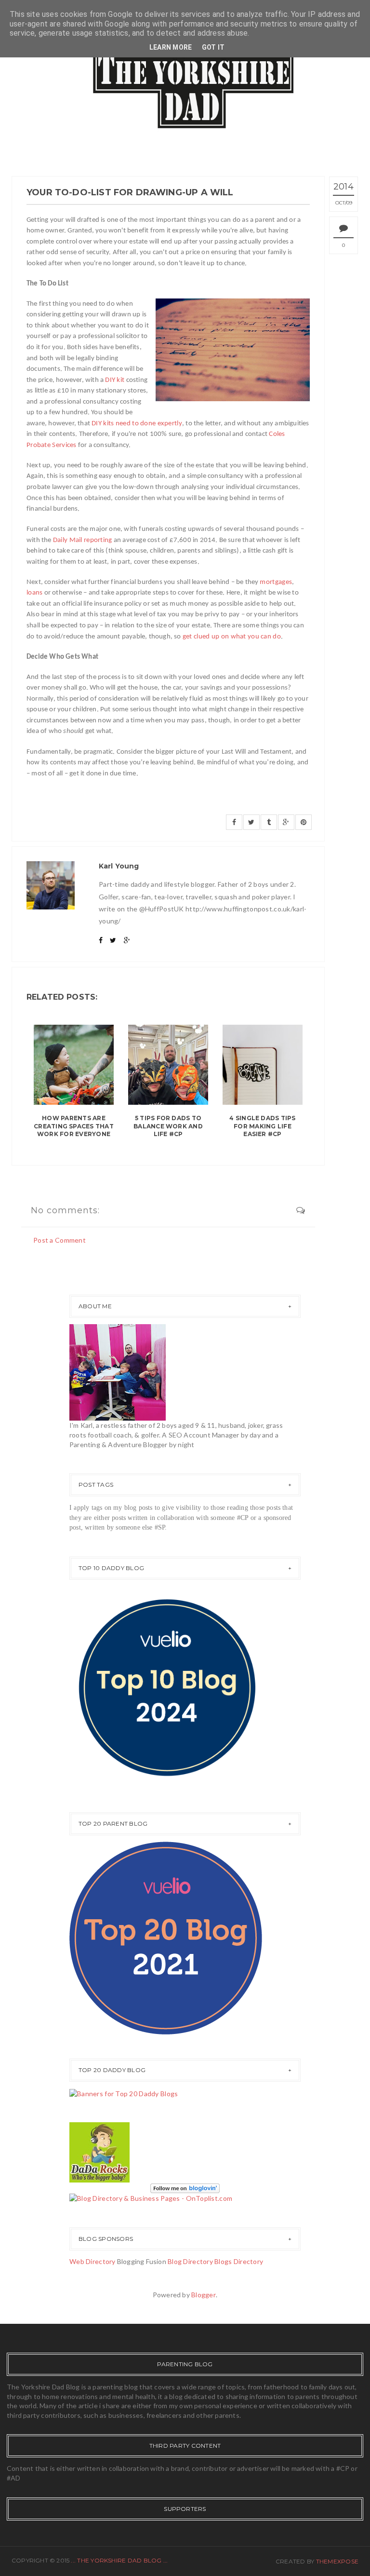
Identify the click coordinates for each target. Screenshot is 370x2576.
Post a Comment (59, 1240)
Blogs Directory (239, 2261)
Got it (213, 47)
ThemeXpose (337, 2561)
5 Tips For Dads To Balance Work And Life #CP (168, 1126)
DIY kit (115, 380)
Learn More (171, 47)
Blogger (204, 2295)
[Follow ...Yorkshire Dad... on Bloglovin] (185, 2187)
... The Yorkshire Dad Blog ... (119, 2560)
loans (34, 593)
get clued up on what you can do (232, 637)
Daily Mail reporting (83, 540)
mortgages (276, 582)
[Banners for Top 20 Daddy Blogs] (124, 2093)
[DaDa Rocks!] (99, 2151)
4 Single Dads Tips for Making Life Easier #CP (262, 1126)
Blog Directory (190, 2261)
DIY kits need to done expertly (137, 424)
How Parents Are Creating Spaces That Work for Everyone (74, 1126)
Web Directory (92, 2261)
